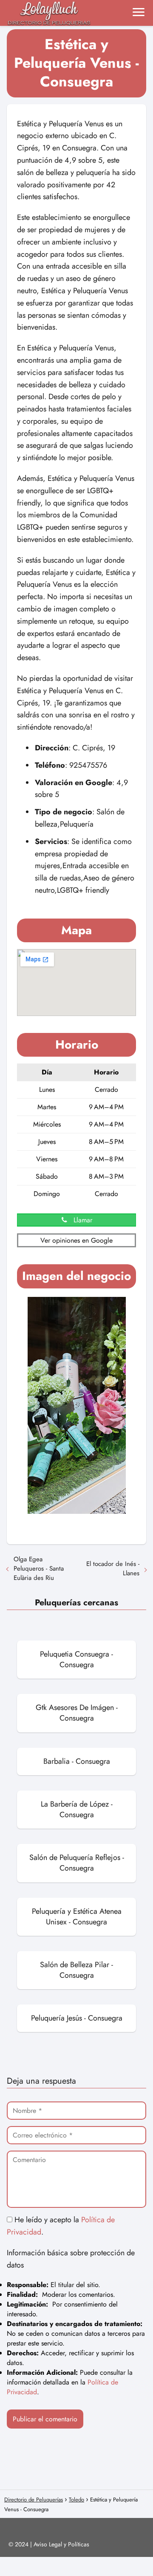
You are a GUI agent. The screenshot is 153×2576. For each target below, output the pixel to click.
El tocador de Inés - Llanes (113, 1568)
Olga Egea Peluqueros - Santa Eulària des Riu (39, 1568)
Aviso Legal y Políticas (61, 2544)
